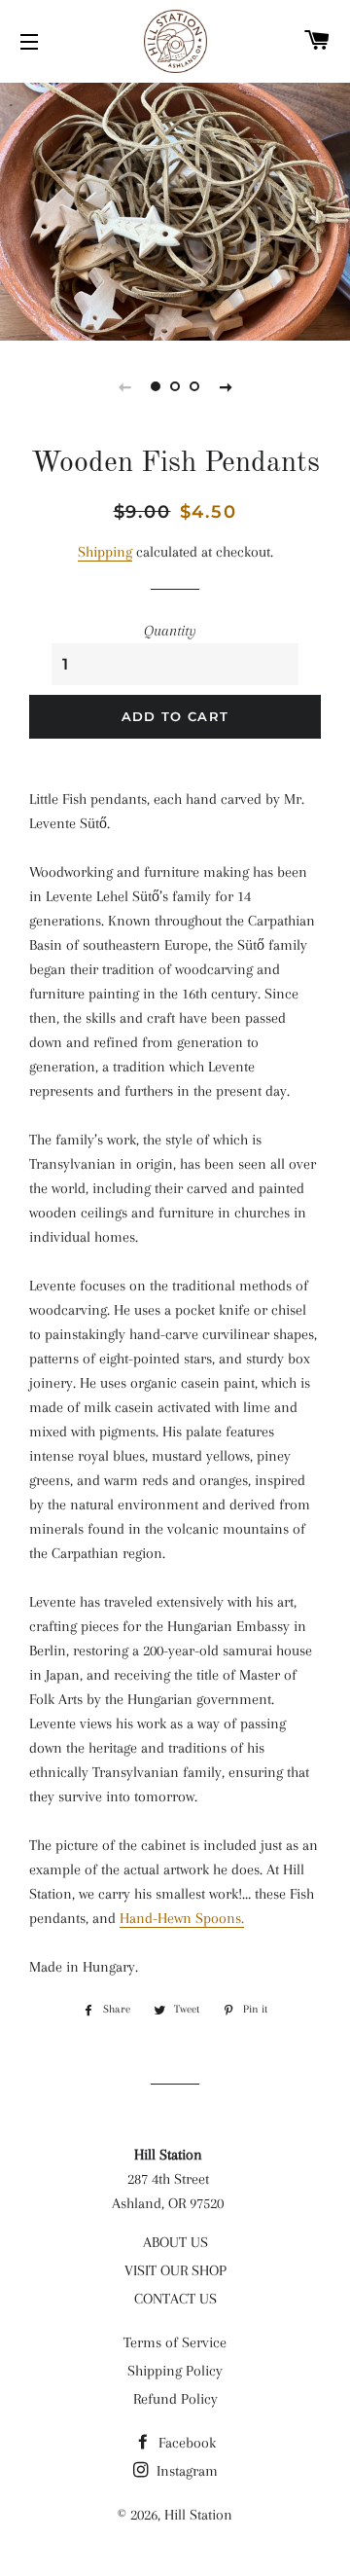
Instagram (185, 2471)
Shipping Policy (175, 2371)
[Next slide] (226, 386)
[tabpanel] (175, 209)
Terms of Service (175, 2342)
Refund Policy (175, 2399)
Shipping (105, 552)
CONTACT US (175, 2299)
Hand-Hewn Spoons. (182, 1918)
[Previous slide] (124, 386)
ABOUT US (175, 2242)
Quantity (170, 631)
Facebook (185, 2443)
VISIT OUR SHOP (175, 2270)
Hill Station (198, 2515)
